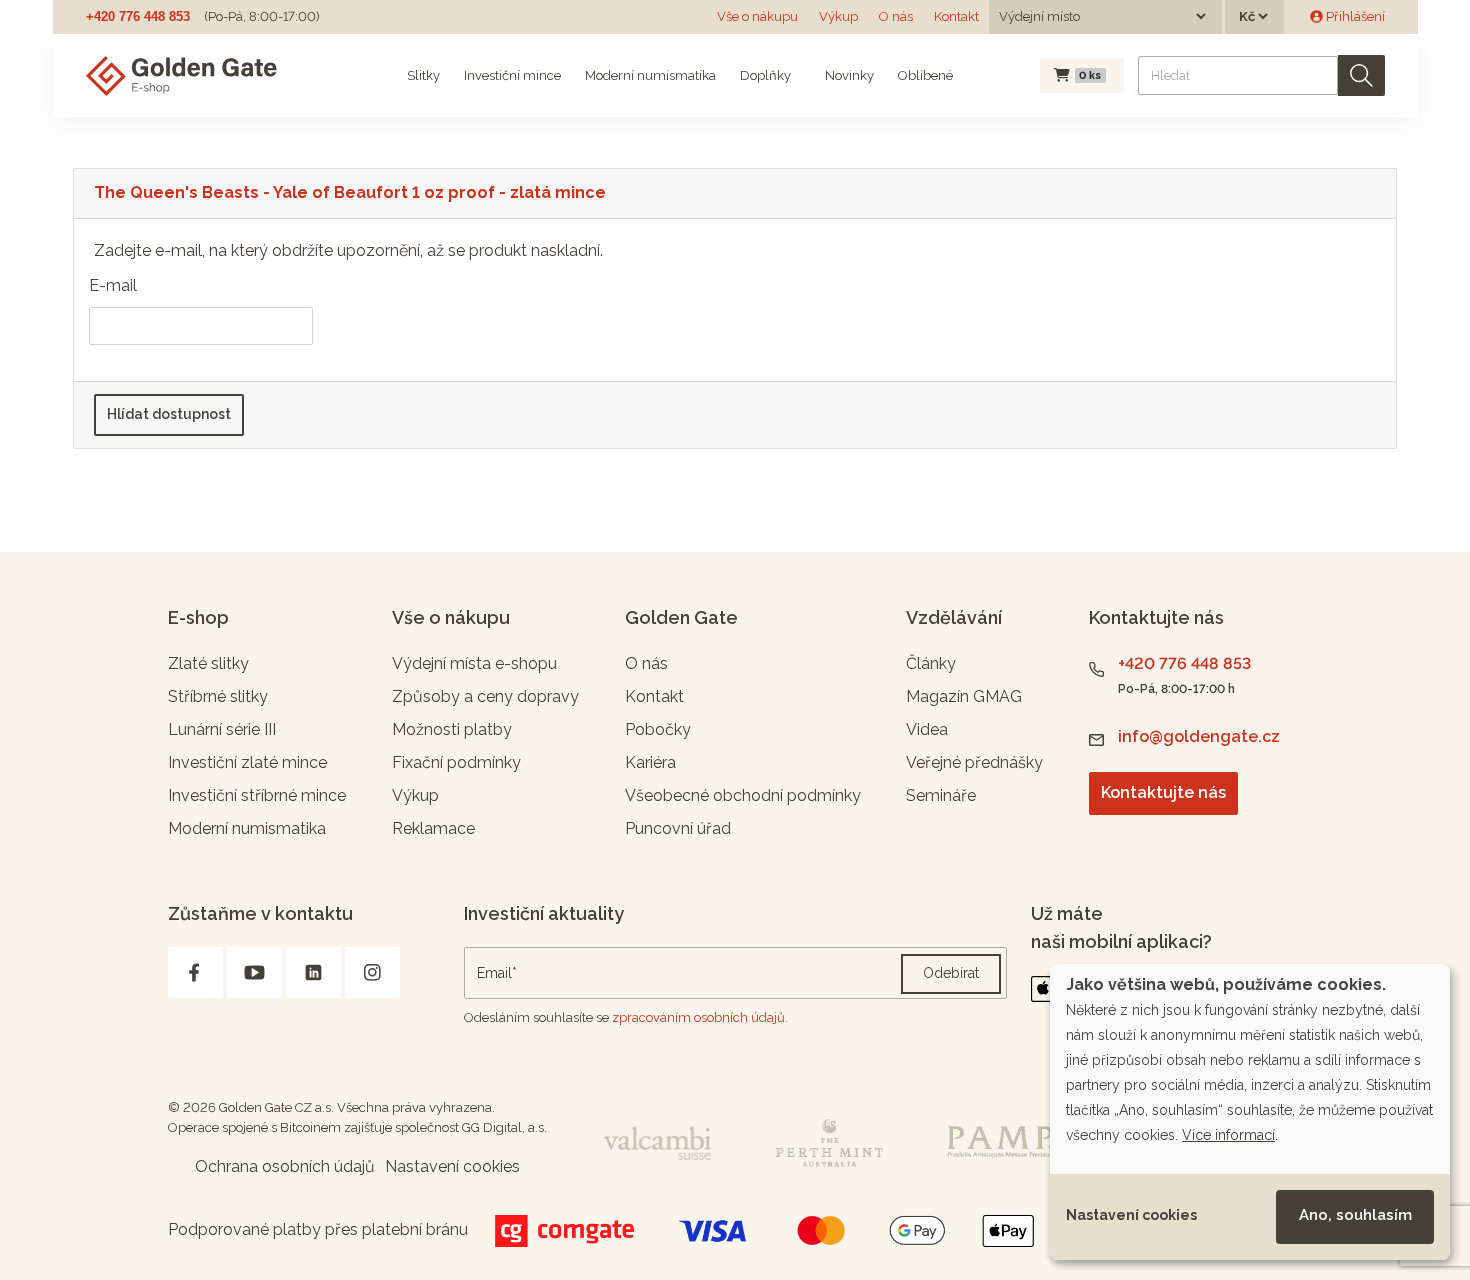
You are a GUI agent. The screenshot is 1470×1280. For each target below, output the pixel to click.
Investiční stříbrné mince (257, 795)
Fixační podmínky (456, 762)
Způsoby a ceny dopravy (485, 696)
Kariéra (650, 762)
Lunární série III (222, 729)
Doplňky (765, 75)
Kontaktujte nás (1163, 792)
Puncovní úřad (678, 828)
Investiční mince (512, 75)
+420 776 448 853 (138, 16)
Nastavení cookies (1131, 1215)
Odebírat (951, 973)
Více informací (1228, 1135)
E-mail (113, 285)
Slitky (423, 75)
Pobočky (658, 729)
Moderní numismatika (650, 75)
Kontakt (956, 16)
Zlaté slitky (208, 663)
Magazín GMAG (964, 696)
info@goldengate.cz (1199, 736)
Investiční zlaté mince (247, 762)
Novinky (848, 75)
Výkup (838, 16)
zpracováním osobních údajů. (700, 1017)
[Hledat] (1361, 75)
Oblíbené (925, 75)
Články (931, 663)
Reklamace (433, 828)
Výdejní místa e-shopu (474, 663)
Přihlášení (1354, 16)
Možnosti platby (452, 729)
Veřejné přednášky (974, 762)
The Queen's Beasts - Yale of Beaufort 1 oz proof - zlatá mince (350, 192)
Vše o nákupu (757, 16)
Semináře (941, 795)
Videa (927, 729)
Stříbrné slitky (218, 696)
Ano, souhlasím (1355, 1215)
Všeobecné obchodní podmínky (743, 795)
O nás (896, 16)
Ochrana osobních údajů (285, 1166)
